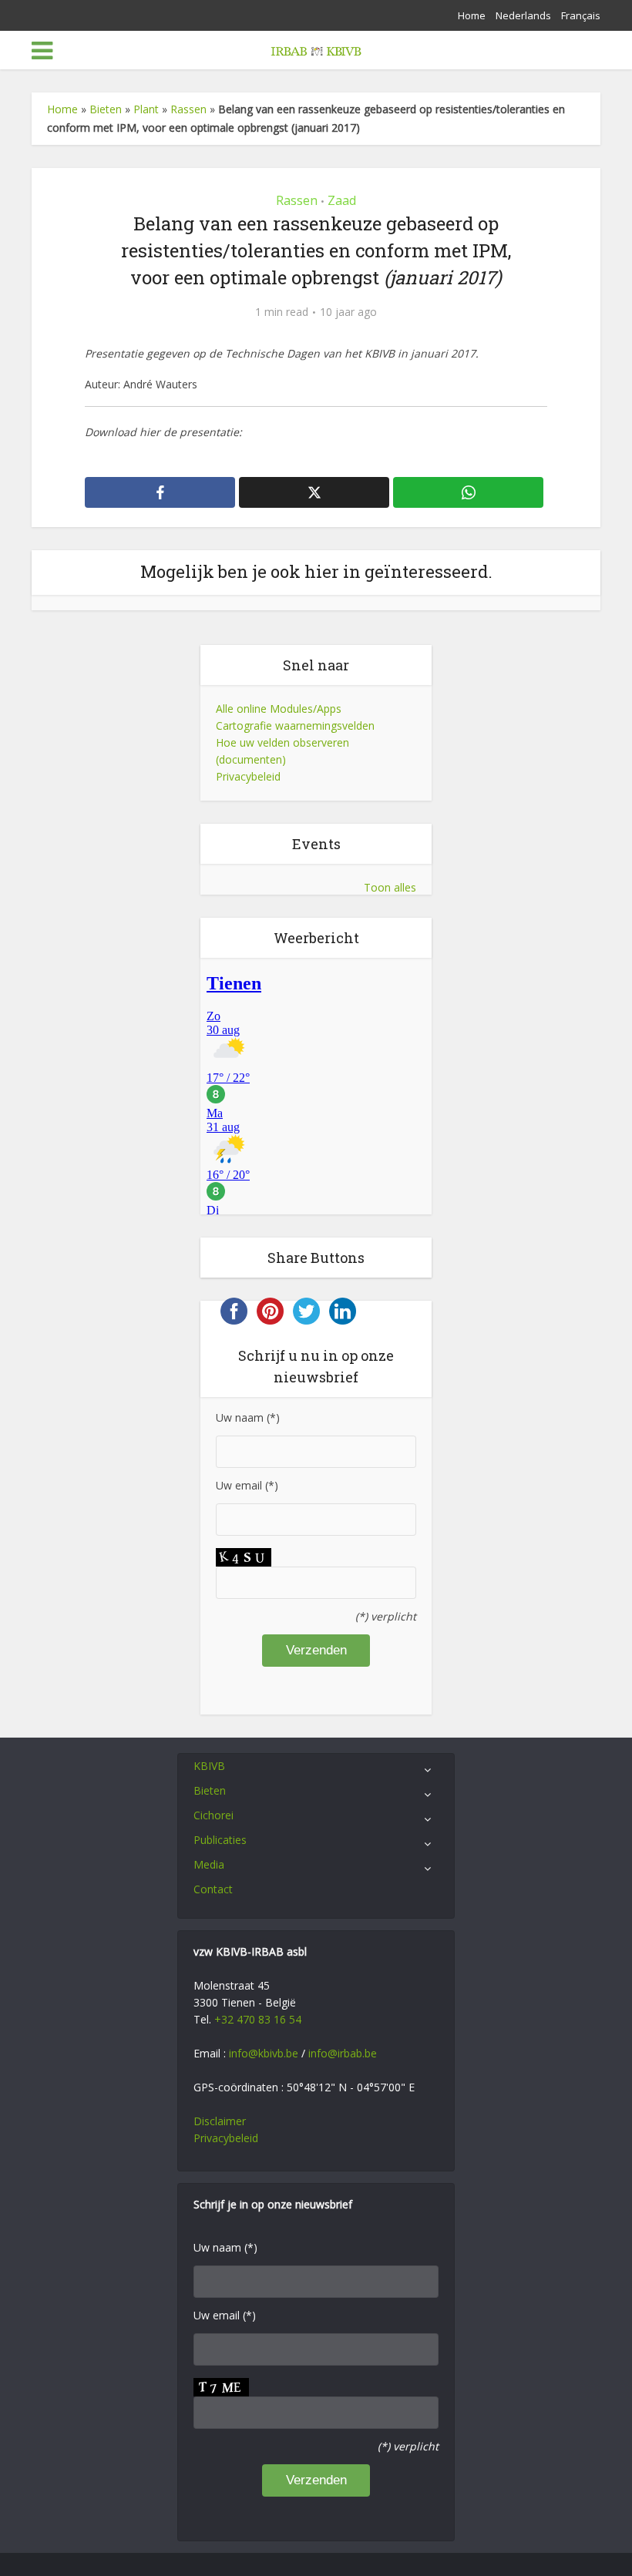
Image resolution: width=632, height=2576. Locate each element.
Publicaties (220, 1840)
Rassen (188, 109)
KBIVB (209, 1766)
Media (209, 1864)
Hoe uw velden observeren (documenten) (282, 751)
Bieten (106, 109)
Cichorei (213, 1815)
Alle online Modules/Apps (279, 709)
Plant (146, 109)
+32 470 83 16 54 (258, 2019)
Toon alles (390, 887)
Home (472, 15)
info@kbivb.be (264, 2053)
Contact (213, 1889)
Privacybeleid (248, 776)
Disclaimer (220, 2121)
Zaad (342, 200)
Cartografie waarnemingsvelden (295, 725)
